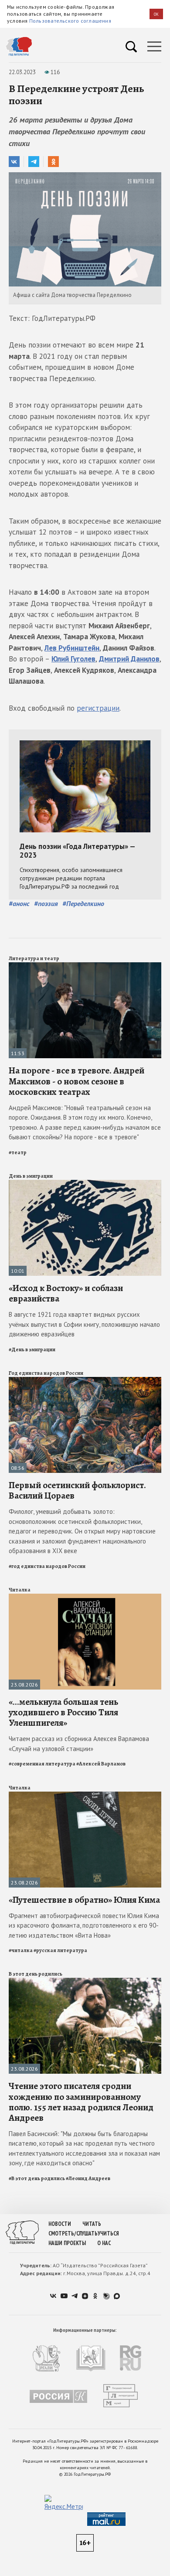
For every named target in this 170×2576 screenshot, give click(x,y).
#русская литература (60, 1950)
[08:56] (85, 1381)
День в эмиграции (31, 1176)
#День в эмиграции (32, 1349)
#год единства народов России (47, 1566)
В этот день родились (36, 1974)
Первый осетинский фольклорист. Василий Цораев (77, 1490)
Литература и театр (34, 958)
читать (92, 2224)
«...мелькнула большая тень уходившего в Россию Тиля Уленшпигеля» (63, 1712)
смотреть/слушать (73, 2234)
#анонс (19, 903)
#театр (18, 1152)
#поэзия (46, 903)
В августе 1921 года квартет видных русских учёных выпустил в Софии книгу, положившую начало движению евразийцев (84, 1324)
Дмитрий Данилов (129, 659)
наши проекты (67, 2243)
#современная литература (42, 1764)
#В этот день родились (37, 2178)
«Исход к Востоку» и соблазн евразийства (66, 1293)
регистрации (98, 708)
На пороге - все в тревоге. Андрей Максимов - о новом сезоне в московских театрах (76, 1081)
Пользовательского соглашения (70, 21)
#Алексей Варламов (101, 1764)
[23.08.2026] (85, 1597)
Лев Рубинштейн (72, 648)
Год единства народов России (46, 1373)
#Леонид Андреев (88, 2178)
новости (60, 2224)
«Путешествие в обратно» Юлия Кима (84, 1900)
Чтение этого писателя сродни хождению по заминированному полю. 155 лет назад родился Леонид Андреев (81, 2102)
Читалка (20, 1590)
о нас (104, 2243)
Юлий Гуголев (73, 659)
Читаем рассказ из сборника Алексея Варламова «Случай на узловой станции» (79, 1744)
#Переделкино (83, 903)
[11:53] (85, 966)
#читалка (21, 1950)
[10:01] (85, 1184)
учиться (108, 2234)
